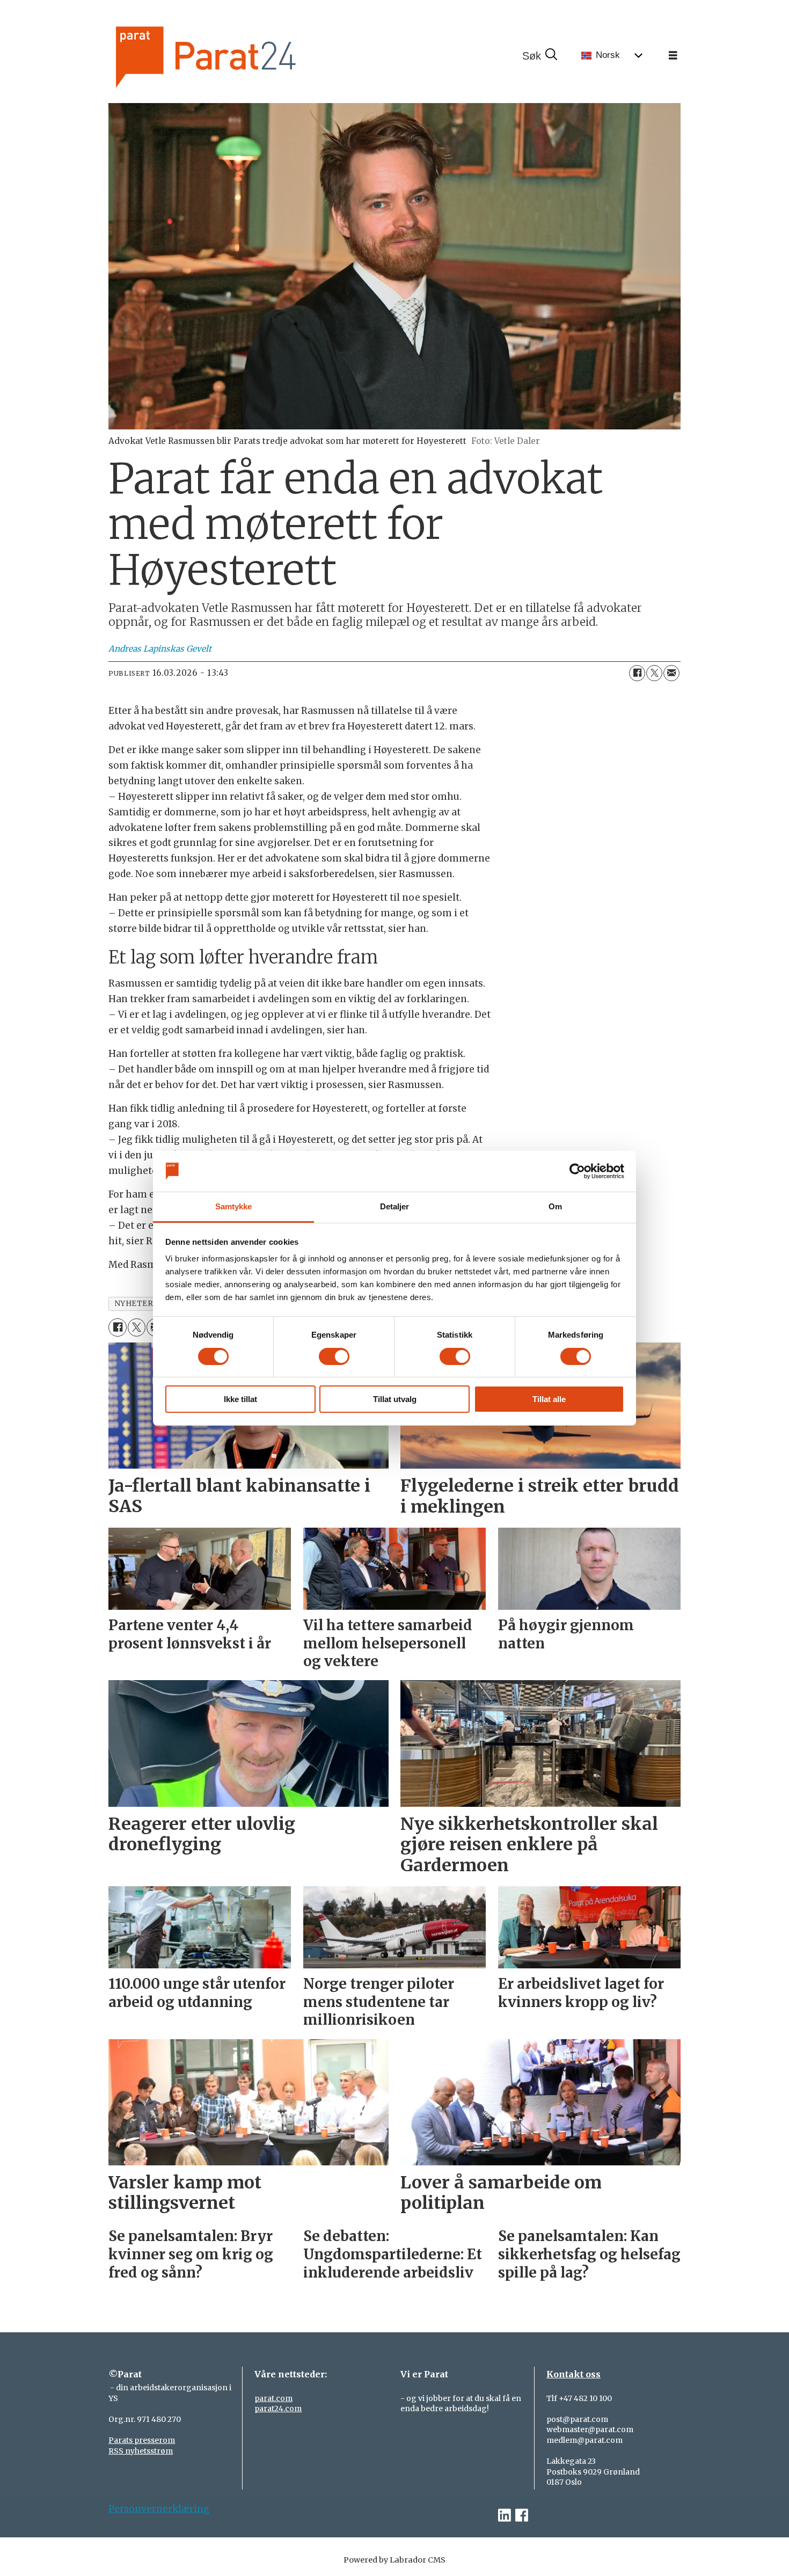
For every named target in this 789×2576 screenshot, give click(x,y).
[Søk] (539, 56)
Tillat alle (549, 1399)
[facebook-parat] (522, 2516)
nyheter (134, 1304)
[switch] (334, 1356)
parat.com (273, 2398)
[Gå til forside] (242, 56)
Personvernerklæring (159, 2509)
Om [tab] (555, 1206)
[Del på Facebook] (637, 673)
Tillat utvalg (395, 1399)
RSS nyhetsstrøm (141, 2451)
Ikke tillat (240, 1399)
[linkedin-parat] (505, 2516)
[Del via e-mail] (671, 673)
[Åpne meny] (673, 56)
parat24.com (278, 2409)
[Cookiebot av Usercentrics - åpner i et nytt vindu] (577, 1171)
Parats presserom (142, 2440)
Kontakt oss (574, 2374)
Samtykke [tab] (234, 1206)
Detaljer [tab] (395, 1206)
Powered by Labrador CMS (394, 2560)
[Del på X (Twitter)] (654, 673)
